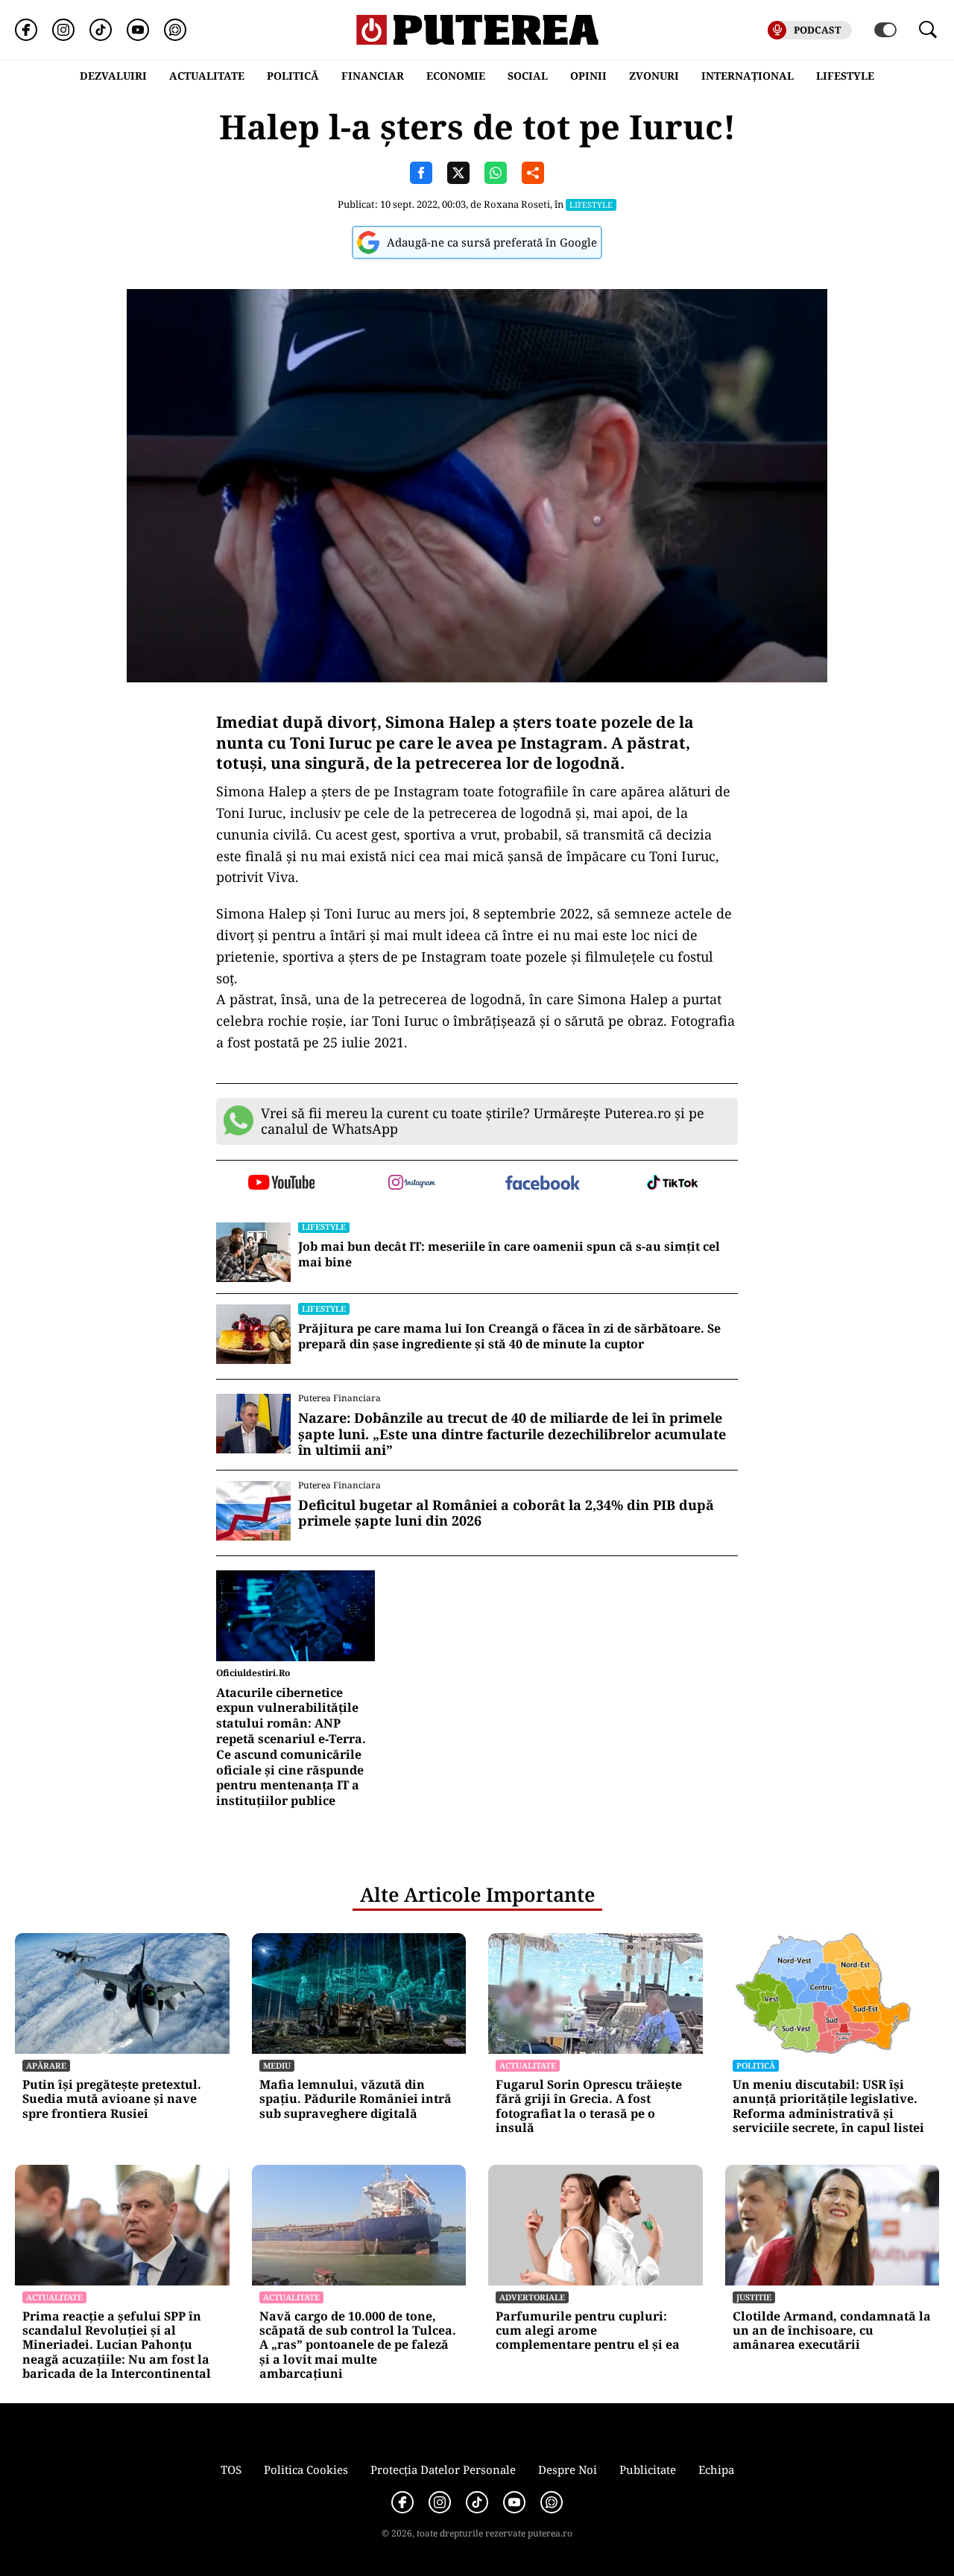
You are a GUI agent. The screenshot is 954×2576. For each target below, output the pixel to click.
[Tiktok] (101, 30)
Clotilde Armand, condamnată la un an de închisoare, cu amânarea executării (832, 2331)
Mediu (277, 2065)
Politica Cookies (306, 2469)
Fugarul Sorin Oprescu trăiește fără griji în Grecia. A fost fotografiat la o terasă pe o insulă (589, 2106)
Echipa (716, 2469)
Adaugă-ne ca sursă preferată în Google (492, 242)
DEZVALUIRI (113, 76)
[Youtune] (138, 30)
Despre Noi (568, 2469)
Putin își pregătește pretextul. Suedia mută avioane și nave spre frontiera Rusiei (112, 2099)
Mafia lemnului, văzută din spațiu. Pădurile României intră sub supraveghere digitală (356, 2099)
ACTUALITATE (207, 76)
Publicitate (648, 2469)
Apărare (46, 2065)
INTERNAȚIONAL (748, 76)
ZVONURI (654, 76)
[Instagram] (63, 30)
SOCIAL (528, 76)
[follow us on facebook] (542, 1184)
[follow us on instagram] (412, 1184)
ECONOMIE (456, 76)
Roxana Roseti (517, 204)
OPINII (588, 76)
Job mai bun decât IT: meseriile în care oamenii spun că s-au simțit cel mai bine (509, 1254)
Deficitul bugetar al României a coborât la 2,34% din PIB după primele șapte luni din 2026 (506, 1513)
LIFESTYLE (845, 76)
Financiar (373, 76)
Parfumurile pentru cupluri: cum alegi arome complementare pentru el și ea (588, 2331)
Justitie (754, 2297)
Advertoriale (532, 2297)
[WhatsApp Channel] (175, 30)
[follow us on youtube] (281, 1184)
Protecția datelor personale (443, 2469)
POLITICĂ (293, 76)
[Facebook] (26, 30)
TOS (231, 2469)
